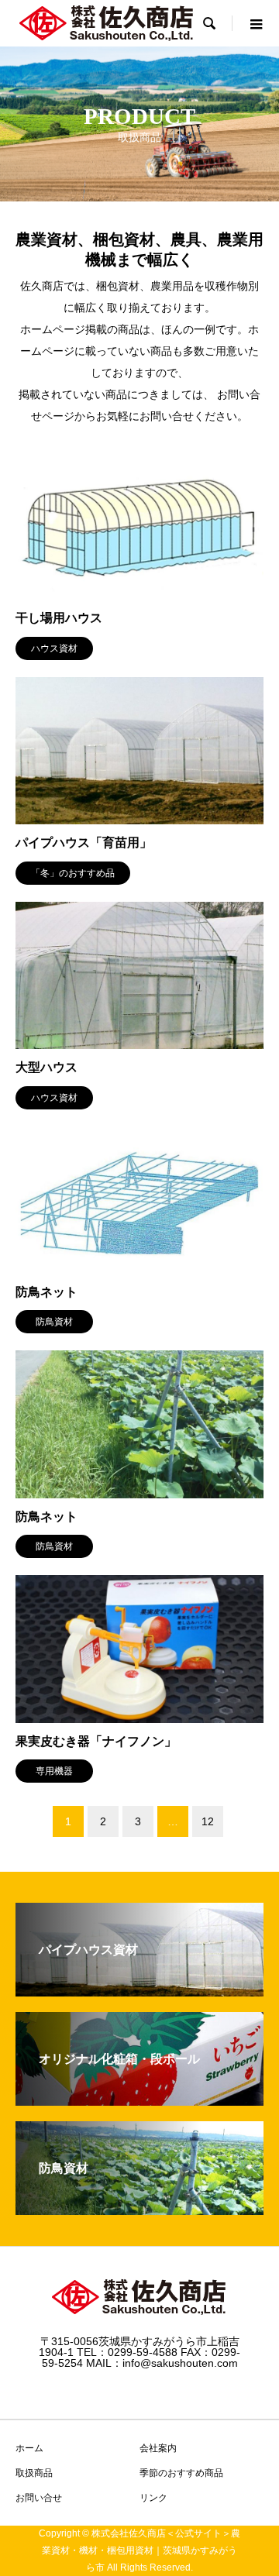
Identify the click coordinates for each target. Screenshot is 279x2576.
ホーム (29, 2448)
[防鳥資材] (139, 2208)
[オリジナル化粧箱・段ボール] (139, 2099)
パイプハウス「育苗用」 (84, 843)
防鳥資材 (54, 1322)
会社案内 (158, 2448)
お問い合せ (39, 2498)
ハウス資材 (54, 648)
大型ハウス (46, 1067)
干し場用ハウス (59, 618)
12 (208, 1821)
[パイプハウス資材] (139, 1990)
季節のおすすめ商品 (181, 2473)
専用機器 (54, 1771)
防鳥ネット (46, 1292)
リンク (153, 2498)
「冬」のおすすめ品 (73, 873)
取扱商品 (34, 2473)
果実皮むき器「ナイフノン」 (96, 1741)
